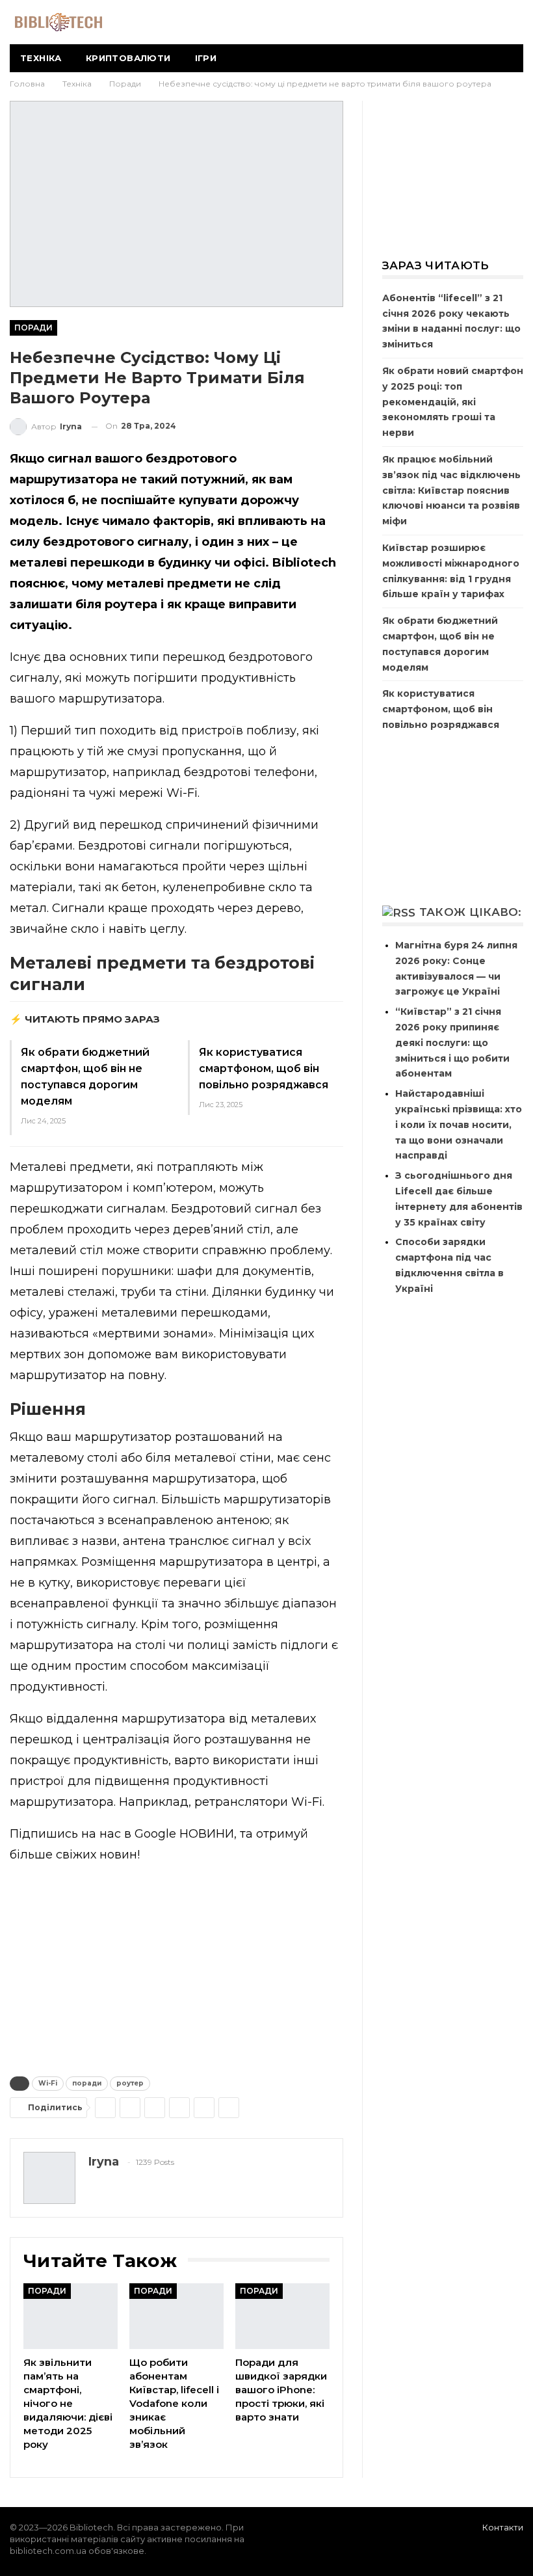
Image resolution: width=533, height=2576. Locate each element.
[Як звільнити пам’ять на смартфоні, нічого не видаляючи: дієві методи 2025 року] (71, 2316)
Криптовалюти (128, 58)
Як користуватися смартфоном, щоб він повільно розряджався (264, 1068)
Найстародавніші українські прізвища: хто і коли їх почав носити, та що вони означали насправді (459, 1124)
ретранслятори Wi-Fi (258, 1802)
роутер (130, 2083)
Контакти (503, 2527)
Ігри (206, 58)
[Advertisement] (176, 1967)
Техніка (41, 58)
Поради (33, 328)
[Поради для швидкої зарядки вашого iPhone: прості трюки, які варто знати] (282, 2316)
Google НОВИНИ (184, 1834)
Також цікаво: (471, 912)
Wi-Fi (48, 2083)
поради (87, 2083)
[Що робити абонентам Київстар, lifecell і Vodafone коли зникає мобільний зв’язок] (176, 2316)
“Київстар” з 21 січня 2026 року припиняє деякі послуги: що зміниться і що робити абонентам (452, 1042)
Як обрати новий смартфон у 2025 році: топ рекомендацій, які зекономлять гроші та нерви (453, 402)
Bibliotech (304, 563)
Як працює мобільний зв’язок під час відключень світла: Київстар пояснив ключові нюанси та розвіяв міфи (451, 490)
